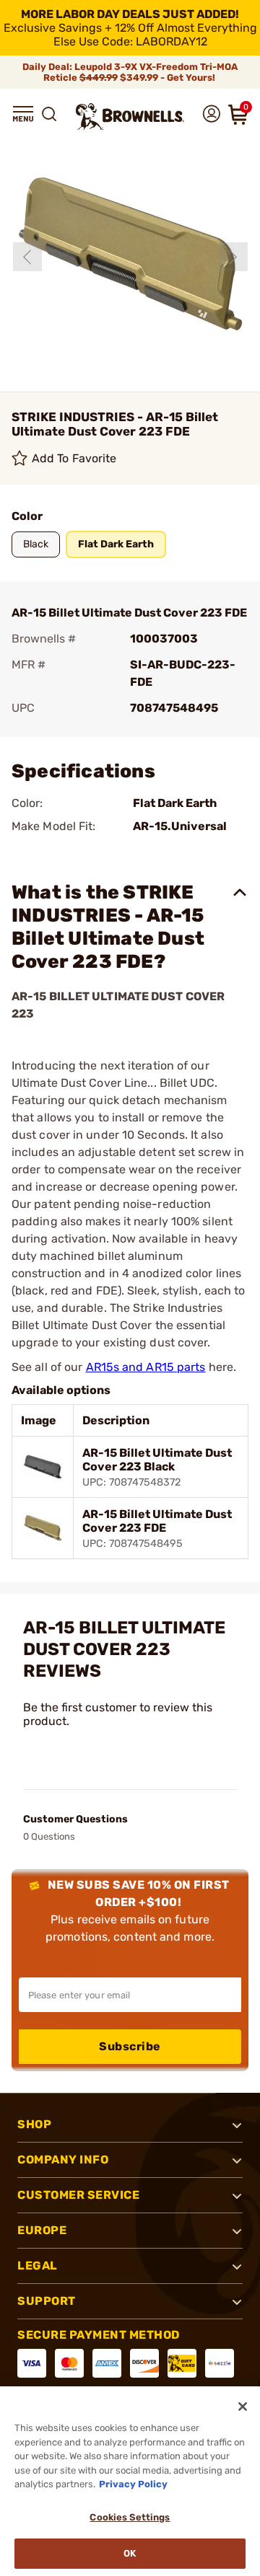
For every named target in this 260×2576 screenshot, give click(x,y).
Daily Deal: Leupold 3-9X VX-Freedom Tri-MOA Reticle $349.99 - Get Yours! (130, 72)
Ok (130, 2553)
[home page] (130, 116)
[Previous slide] (27, 257)
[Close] (243, 2407)
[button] (23, 114)
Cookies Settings (130, 2517)
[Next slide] (233, 257)
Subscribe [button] (130, 2046)
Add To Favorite (74, 458)
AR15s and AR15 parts (146, 1367)
